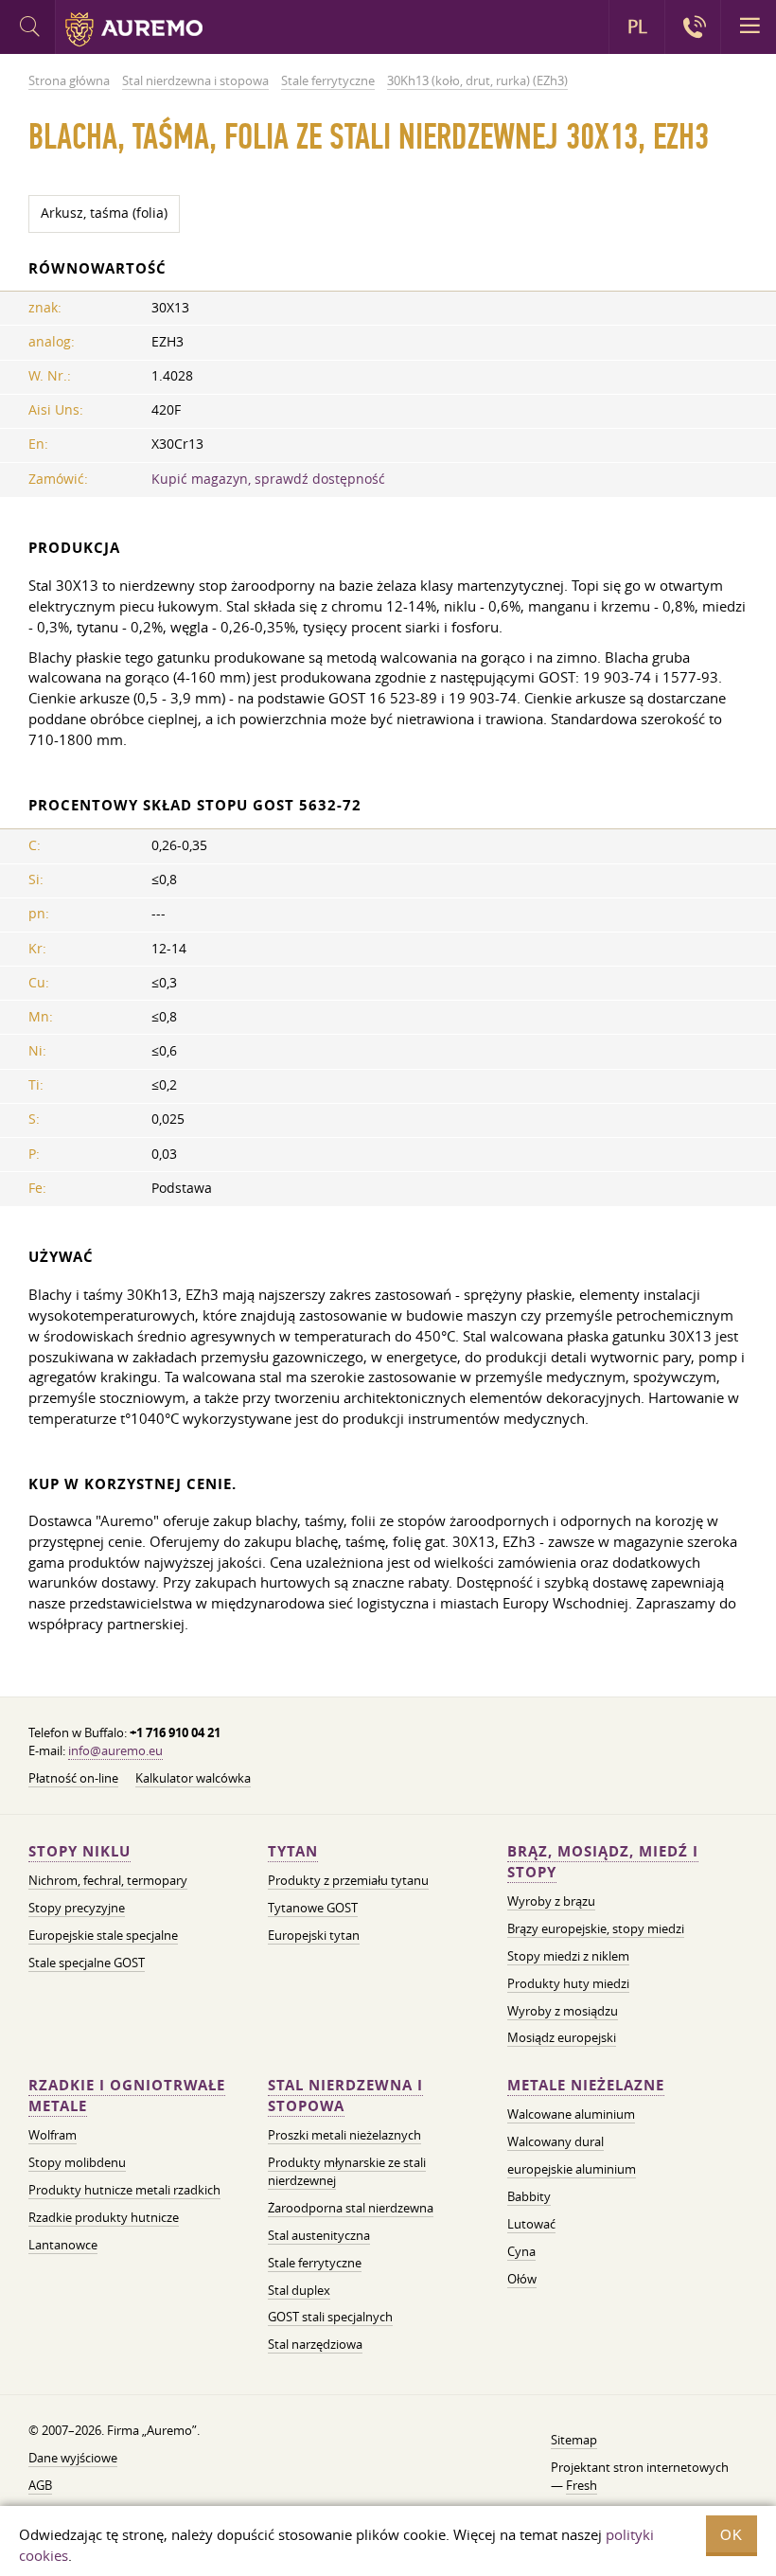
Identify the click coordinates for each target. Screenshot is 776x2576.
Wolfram (53, 2135)
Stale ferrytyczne (315, 2263)
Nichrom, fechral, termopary (108, 1880)
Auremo (134, 29)
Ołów (522, 2279)
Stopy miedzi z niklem (568, 1956)
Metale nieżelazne (586, 2085)
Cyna (521, 2251)
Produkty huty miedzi (568, 1983)
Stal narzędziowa (315, 2344)
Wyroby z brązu (551, 1901)
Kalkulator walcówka (193, 1778)
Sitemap (574, 2440)
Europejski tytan (314, 1935)
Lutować (531, 2224)
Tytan (293, 1851)
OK (732, 2535)
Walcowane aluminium (571, 2114)
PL (637, 27)
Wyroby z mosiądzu (563, 2011)
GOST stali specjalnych (330, 2317)
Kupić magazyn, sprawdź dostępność (268, 479)
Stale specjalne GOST (87, 1963)
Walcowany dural (556, 2141)
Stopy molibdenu (77, 2162)
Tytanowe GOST (313, 1908)
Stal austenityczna (319, 2235)
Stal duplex (299, 2290)
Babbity (529, 2196)
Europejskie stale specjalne (103, 1935)
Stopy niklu (79, 1851)
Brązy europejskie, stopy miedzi (596, 1928)
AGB (40, 2485)
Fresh (582, 2485)
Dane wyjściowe (73, 2458)
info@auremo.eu (115, 1750)
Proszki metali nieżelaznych (344, 2135)
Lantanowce (63, 2245)
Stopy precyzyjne (77, 1908)
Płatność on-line (73, 1778)
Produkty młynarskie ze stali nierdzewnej (347, 2171)
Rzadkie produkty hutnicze (104, 2217)
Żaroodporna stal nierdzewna (351, 2208)
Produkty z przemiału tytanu (348, 1880)
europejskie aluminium (572, 2169)
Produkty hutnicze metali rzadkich (124, 2190)
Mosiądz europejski (562, 2037)
